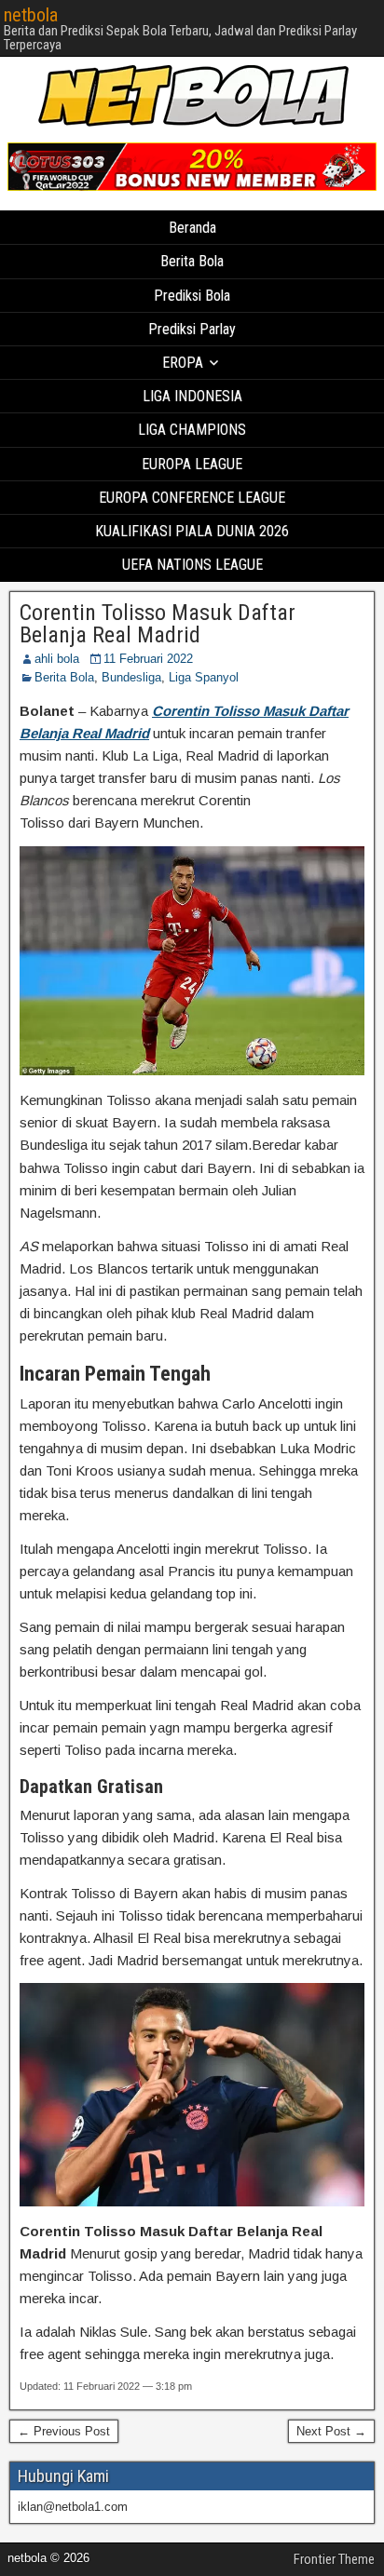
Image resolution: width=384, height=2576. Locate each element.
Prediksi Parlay (192, 329)
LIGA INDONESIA (192, 396)
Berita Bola (192, 261)
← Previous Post (64, 2431)
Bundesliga (131, 677)
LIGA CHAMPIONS (192, 430)
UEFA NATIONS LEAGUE (192, 565)
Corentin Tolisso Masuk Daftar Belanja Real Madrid (158, 624)
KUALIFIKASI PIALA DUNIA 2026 (192, 531)
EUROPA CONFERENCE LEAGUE (192, 498)
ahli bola (57, 659)
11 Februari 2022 (148, 659)
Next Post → (331, 2431)
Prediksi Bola (192, 296)
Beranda (192, 228)
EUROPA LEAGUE (192, 464)
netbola (31, 15)
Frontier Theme (334, 2559)
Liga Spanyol (204, 677)
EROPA (183, 363)
